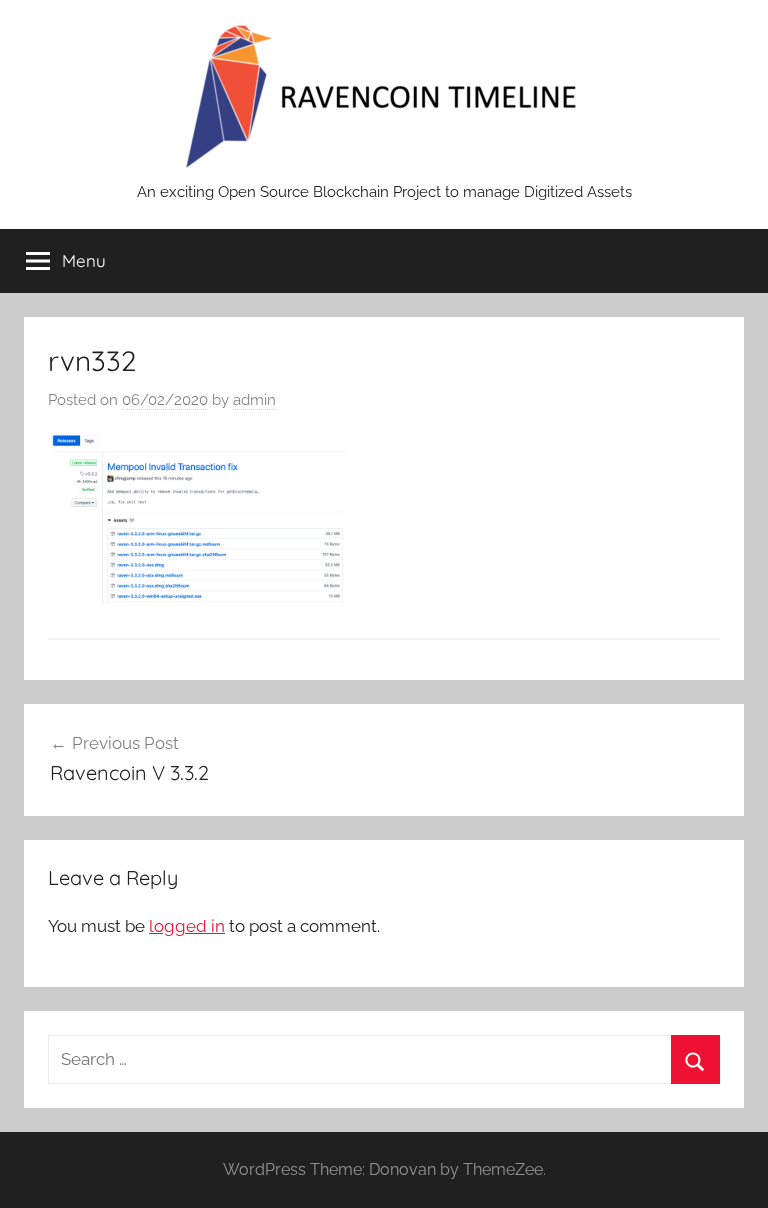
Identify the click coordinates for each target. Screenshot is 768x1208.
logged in (187, 926)
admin (254, 400)
